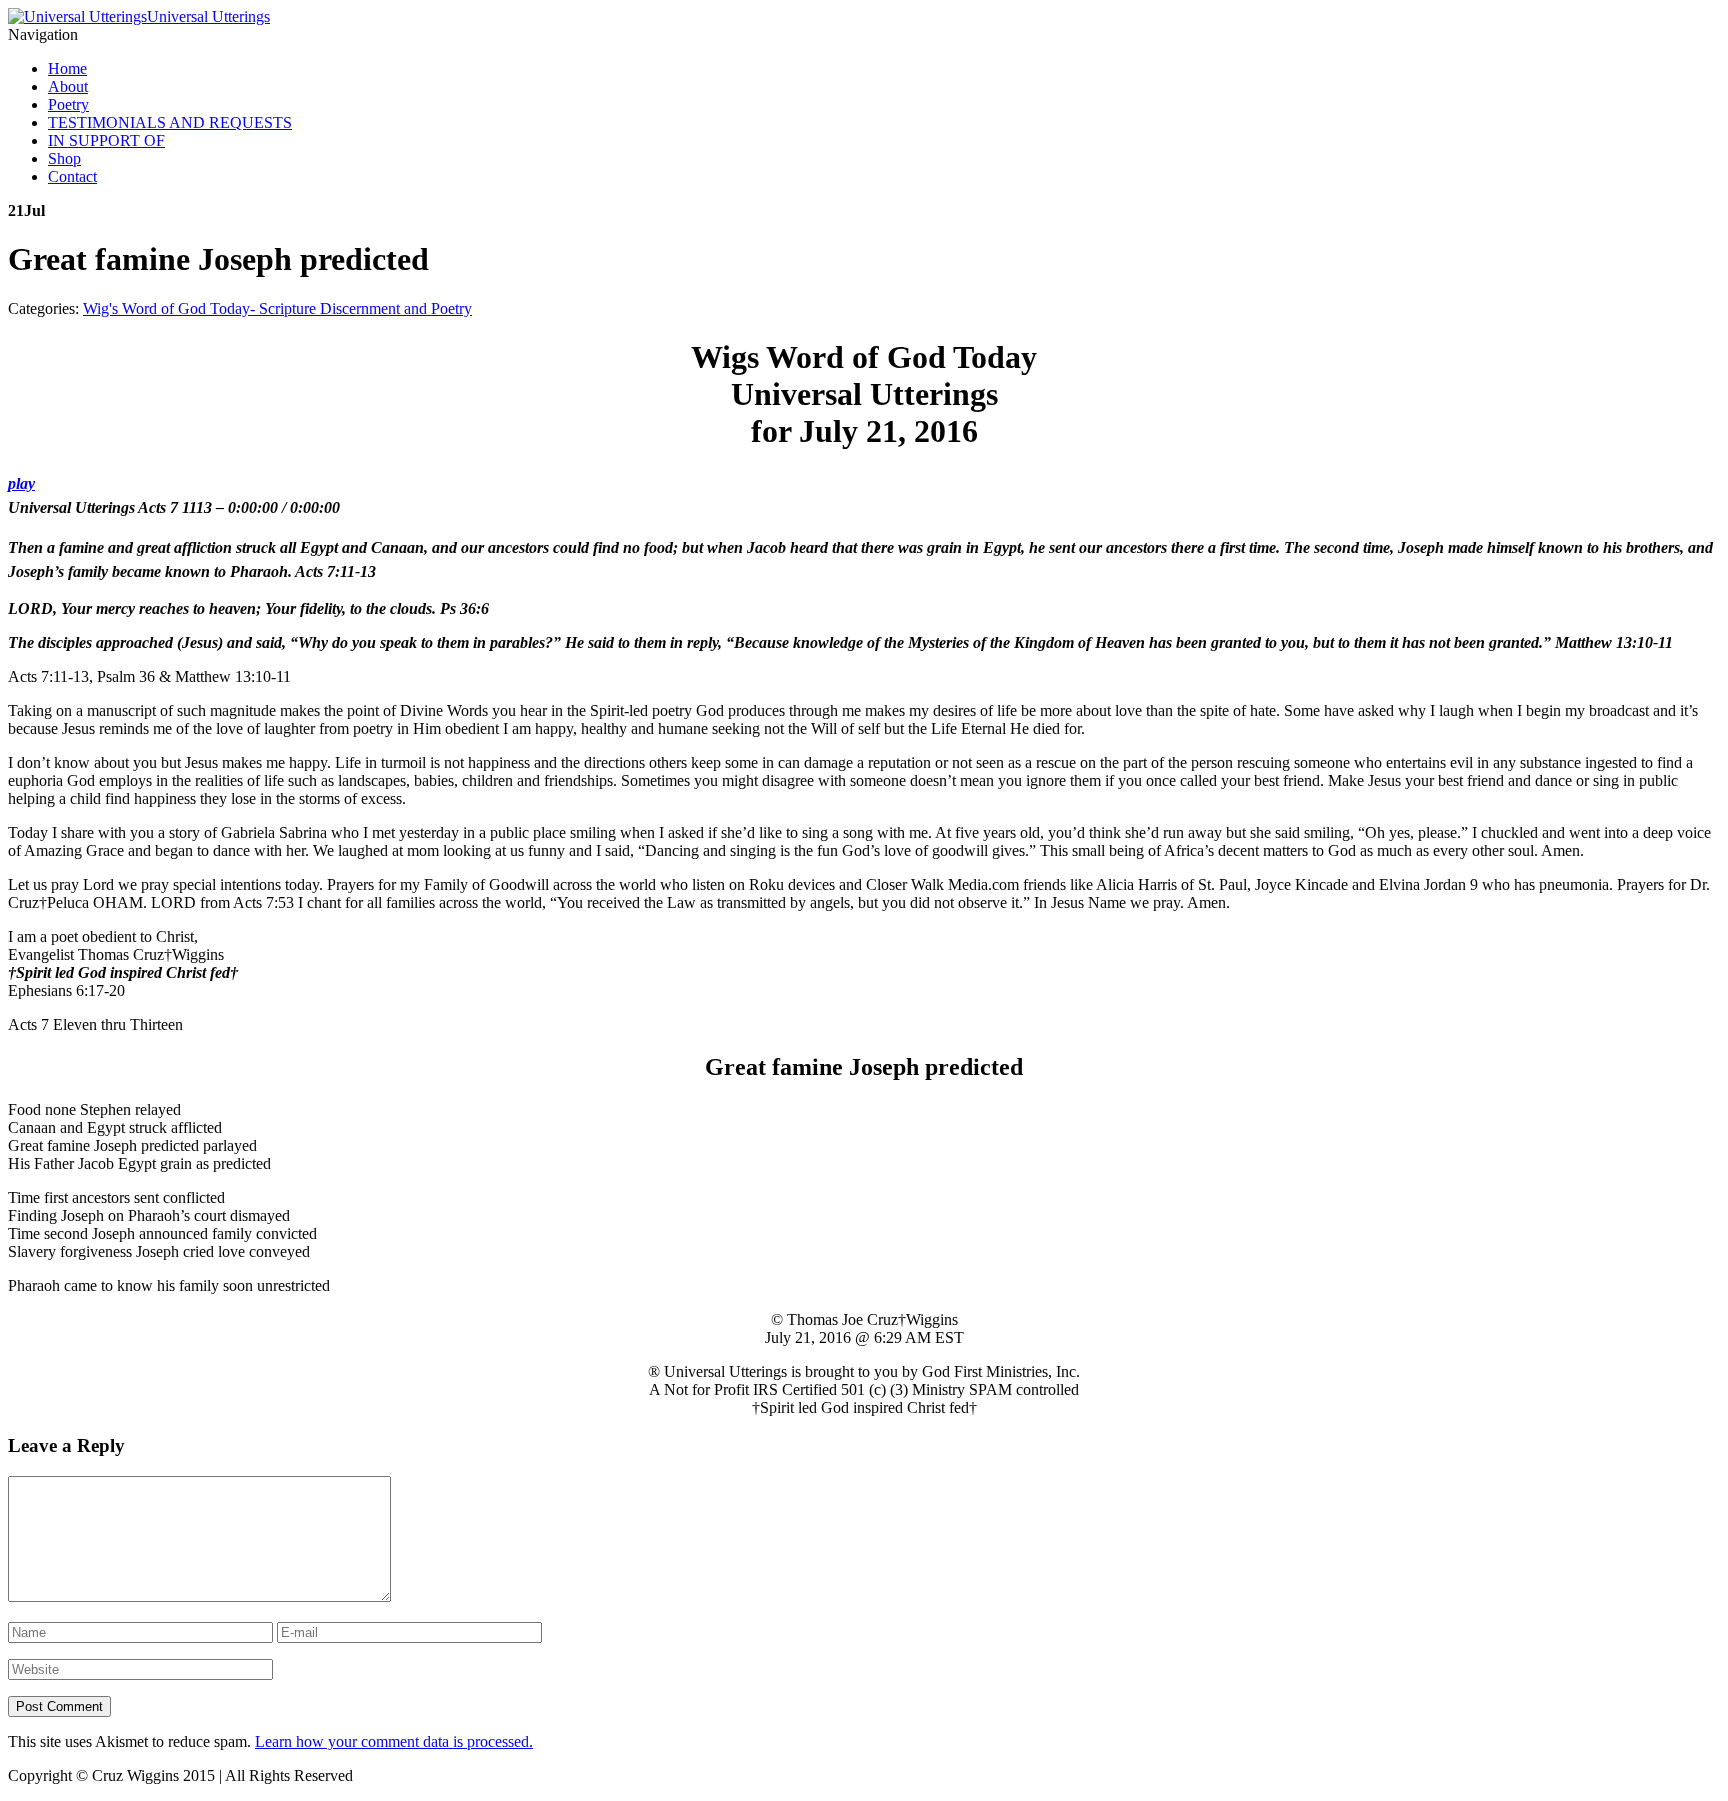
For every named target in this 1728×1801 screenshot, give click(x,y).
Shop (64, 158)
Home (67, 68)
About (68, 86)
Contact (72, 176)
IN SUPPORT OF (106, 140)
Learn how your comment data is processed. (394, 1741)
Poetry (68, 104)
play (21, 483)
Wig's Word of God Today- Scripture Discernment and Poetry (277, 308)
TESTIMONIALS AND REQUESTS (170, 122)
